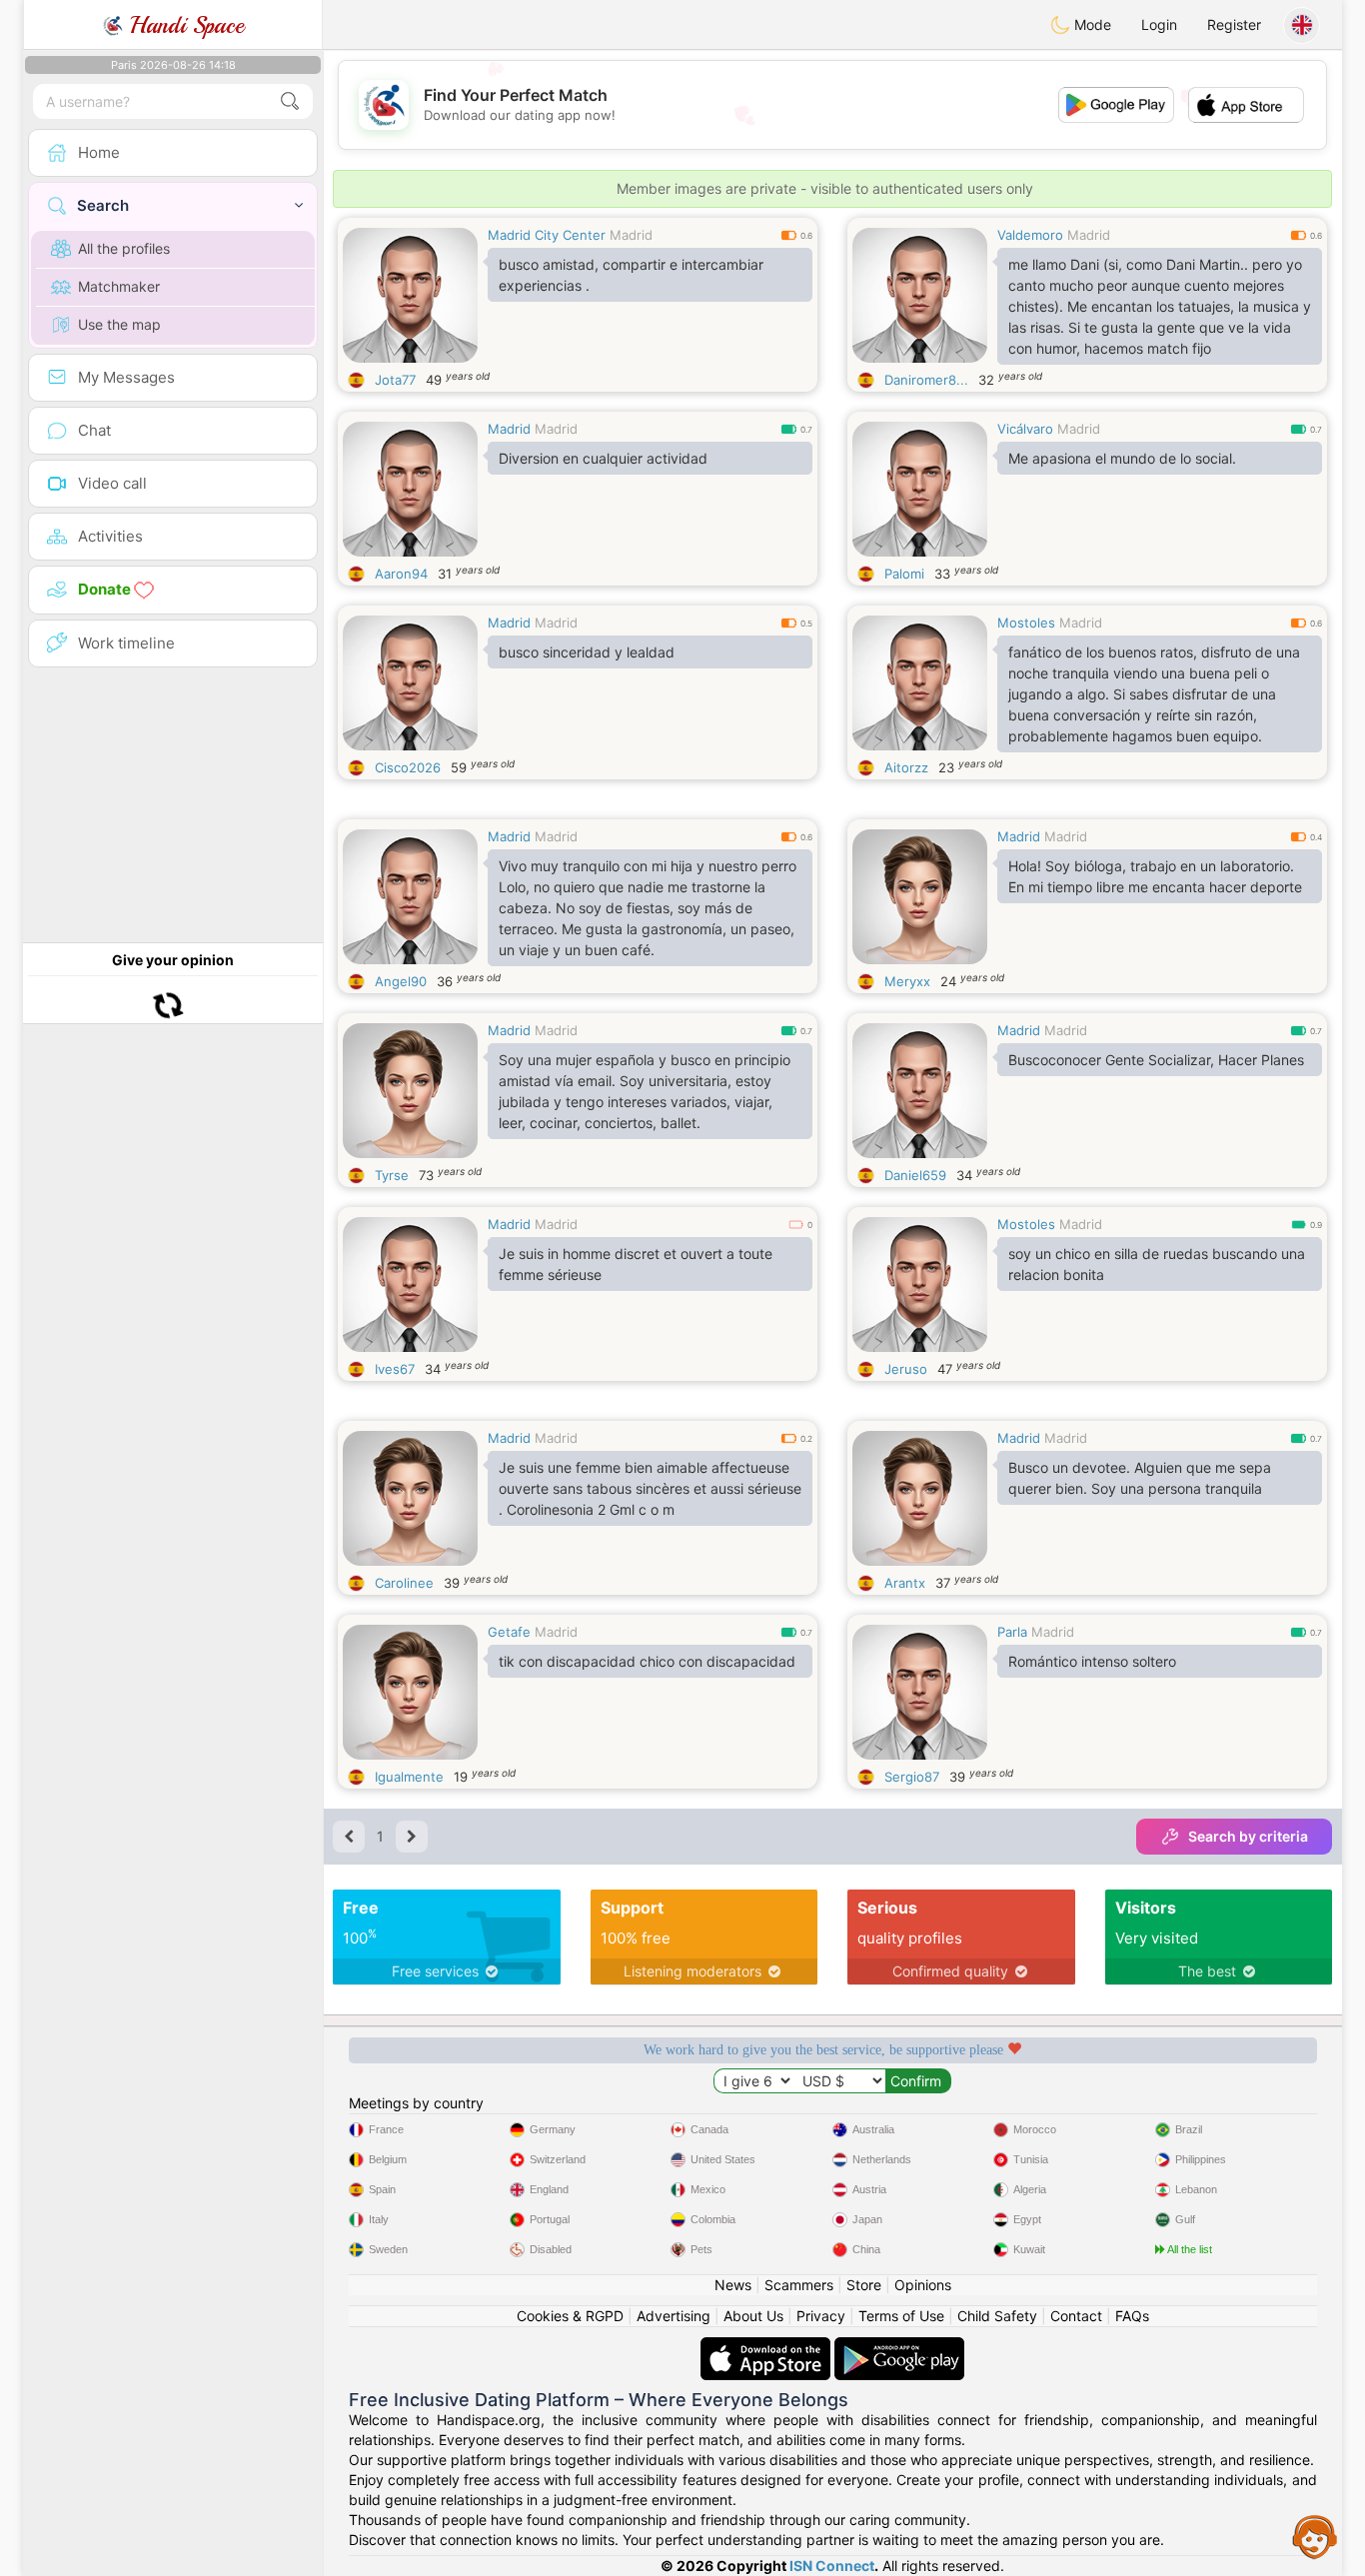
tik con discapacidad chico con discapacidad (647, 1661)
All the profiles (124, 248)
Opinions (923, 2285)
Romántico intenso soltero (1092, 1661)
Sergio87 (912, 1777)
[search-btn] (290, 101)
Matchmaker (119, 286)
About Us (753, 2316)
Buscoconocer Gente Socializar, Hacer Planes (1156, 1060)
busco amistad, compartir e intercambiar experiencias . (631, 275)
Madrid (631, 235)
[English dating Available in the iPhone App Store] (767, 2347)
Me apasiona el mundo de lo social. (1122, 458)
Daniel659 (915, 1175)
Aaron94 (401, 574)
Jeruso (906, 1369)
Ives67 (395, 1369)
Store (864, 2285)
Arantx (905, 1583)
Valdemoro (1030, 235)
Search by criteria (1248, 1836)
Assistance (1315, 2536)
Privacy (821, 2316)
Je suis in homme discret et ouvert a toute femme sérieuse (636, 1264)
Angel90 (401, 981)
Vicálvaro (1025, 429)
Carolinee (404, 1583)
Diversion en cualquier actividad (603, 458)
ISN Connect (832, 2566)
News (733, 2285)
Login (1159, 24)
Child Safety (997, 2316)
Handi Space (183, 25)
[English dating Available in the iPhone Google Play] (899, 2347)
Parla (1012, 1632)
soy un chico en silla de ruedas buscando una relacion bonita (1157, 1264)
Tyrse (392, 1175)
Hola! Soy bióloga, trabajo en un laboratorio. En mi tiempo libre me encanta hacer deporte (1155, 876)
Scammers (799, 2285)
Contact (1076, 2316)
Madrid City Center (547, 235)
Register (1234, 24)
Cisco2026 (408, 767)
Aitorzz (906, 767)
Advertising (674, 2316)
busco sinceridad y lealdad (587, 652)
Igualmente (409, 1777)
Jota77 (395, 380)
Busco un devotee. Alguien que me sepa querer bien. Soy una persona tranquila (1140, 1478)
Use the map (119, 324)
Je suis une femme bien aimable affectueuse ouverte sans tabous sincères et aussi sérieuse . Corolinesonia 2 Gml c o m (650, 1488)
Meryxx (907, 981)
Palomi (904, 574)
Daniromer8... (926, 380)
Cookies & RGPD (570, 2316)
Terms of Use (901, 2316)
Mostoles (1026, 623)
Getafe (509, 1632)
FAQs (1132, 2316)
